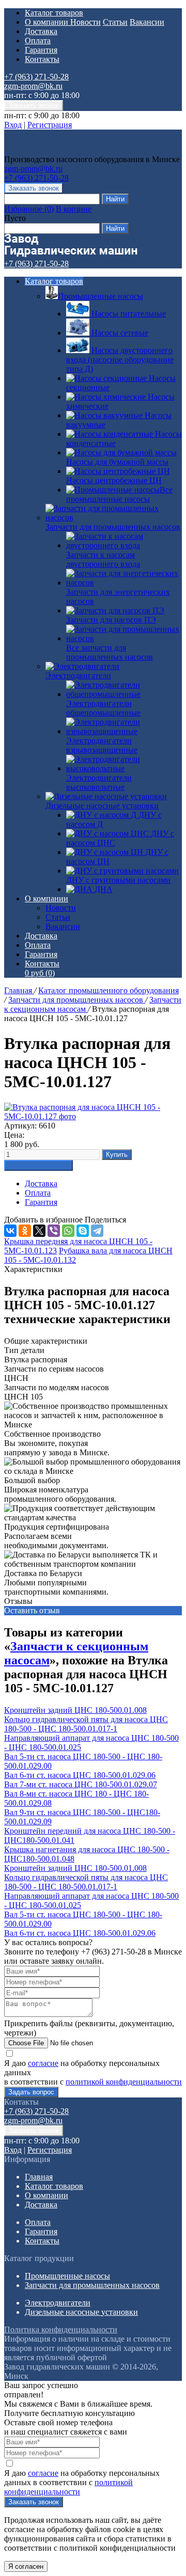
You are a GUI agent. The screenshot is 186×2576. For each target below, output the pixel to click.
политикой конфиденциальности (124, 2082)
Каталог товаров (54, 13)
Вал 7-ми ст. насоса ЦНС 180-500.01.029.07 (81, 1784)
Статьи (115, 22)
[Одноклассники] (25, 1231)
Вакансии (147, 22)
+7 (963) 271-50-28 (36, 77)
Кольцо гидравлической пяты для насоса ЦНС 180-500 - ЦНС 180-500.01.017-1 (86, 1724)
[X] (39, 1231)
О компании (48, 22)
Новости (86, 22)
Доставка (41, 31)
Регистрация (50, 125)
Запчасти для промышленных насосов (113, 527)
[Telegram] (97, 1231)
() (29, 209)
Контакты (42, 59)
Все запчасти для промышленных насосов (110, 652)
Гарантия (41, 50)
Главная (19, 990)
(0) (40, 973)
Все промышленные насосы (119, 494)
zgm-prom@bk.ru (33, 86)
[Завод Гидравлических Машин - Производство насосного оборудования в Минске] (71, 150)
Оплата (38, 41)
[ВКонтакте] (10, 1231)
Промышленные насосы (100, 296)
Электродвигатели (78, 675)
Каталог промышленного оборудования (109, 990)
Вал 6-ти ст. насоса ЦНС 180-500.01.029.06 (80, 1775)
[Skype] (83, 1231)
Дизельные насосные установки (102, 806)
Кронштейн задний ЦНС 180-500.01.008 (75, 1710)
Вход (13, 125)
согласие (43, 2063)
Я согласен (26, 2566)
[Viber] (54, 1231)
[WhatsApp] (68, 1231)
